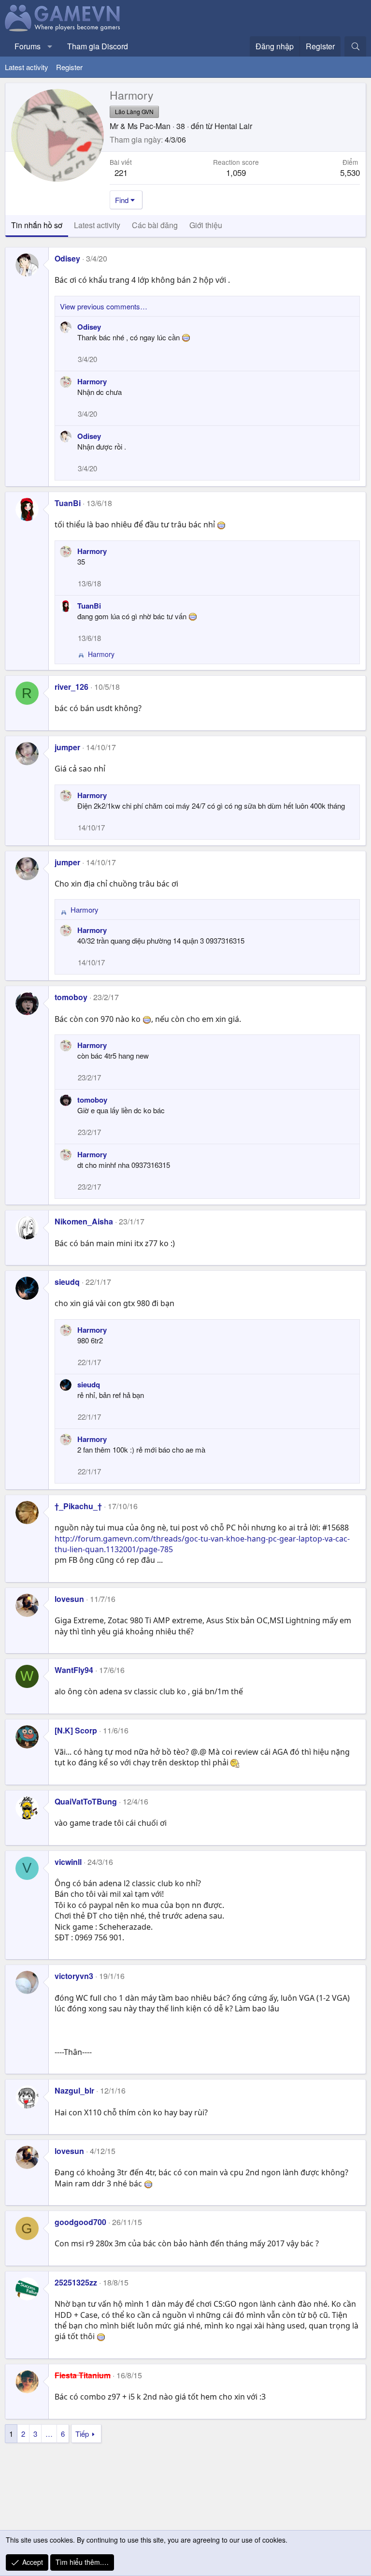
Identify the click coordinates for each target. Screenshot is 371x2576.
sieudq (67, 1282)
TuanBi (68, 503)
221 (121, 172)
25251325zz (76, 2282)
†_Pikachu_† (78, 1506)
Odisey (67, 258)
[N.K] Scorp (76, 1730)
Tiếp (82, 2434)
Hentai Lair (233, 126)
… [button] (49, 2434)
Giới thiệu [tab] (206, 225)
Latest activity (27, 67)
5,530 (350, 172)
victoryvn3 (74, 1976)
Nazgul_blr (74, 2090)
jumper (67, 747)
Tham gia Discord (98, 46)
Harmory (92, 381)
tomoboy (71, 997)
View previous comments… (104, 306)
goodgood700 (80, 2222)
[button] (50, 46)
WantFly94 (74, 1670)
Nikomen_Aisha (84, 1221)
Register (69, 67)
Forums (28, 46)
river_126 (71, 687)
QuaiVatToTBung (86, 1801)
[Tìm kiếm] (355, 46)
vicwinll (68, 1862)
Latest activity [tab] (97, 225)
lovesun (69, 1599)
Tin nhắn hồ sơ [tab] (37, 225)
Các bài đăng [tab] (155, 225)
